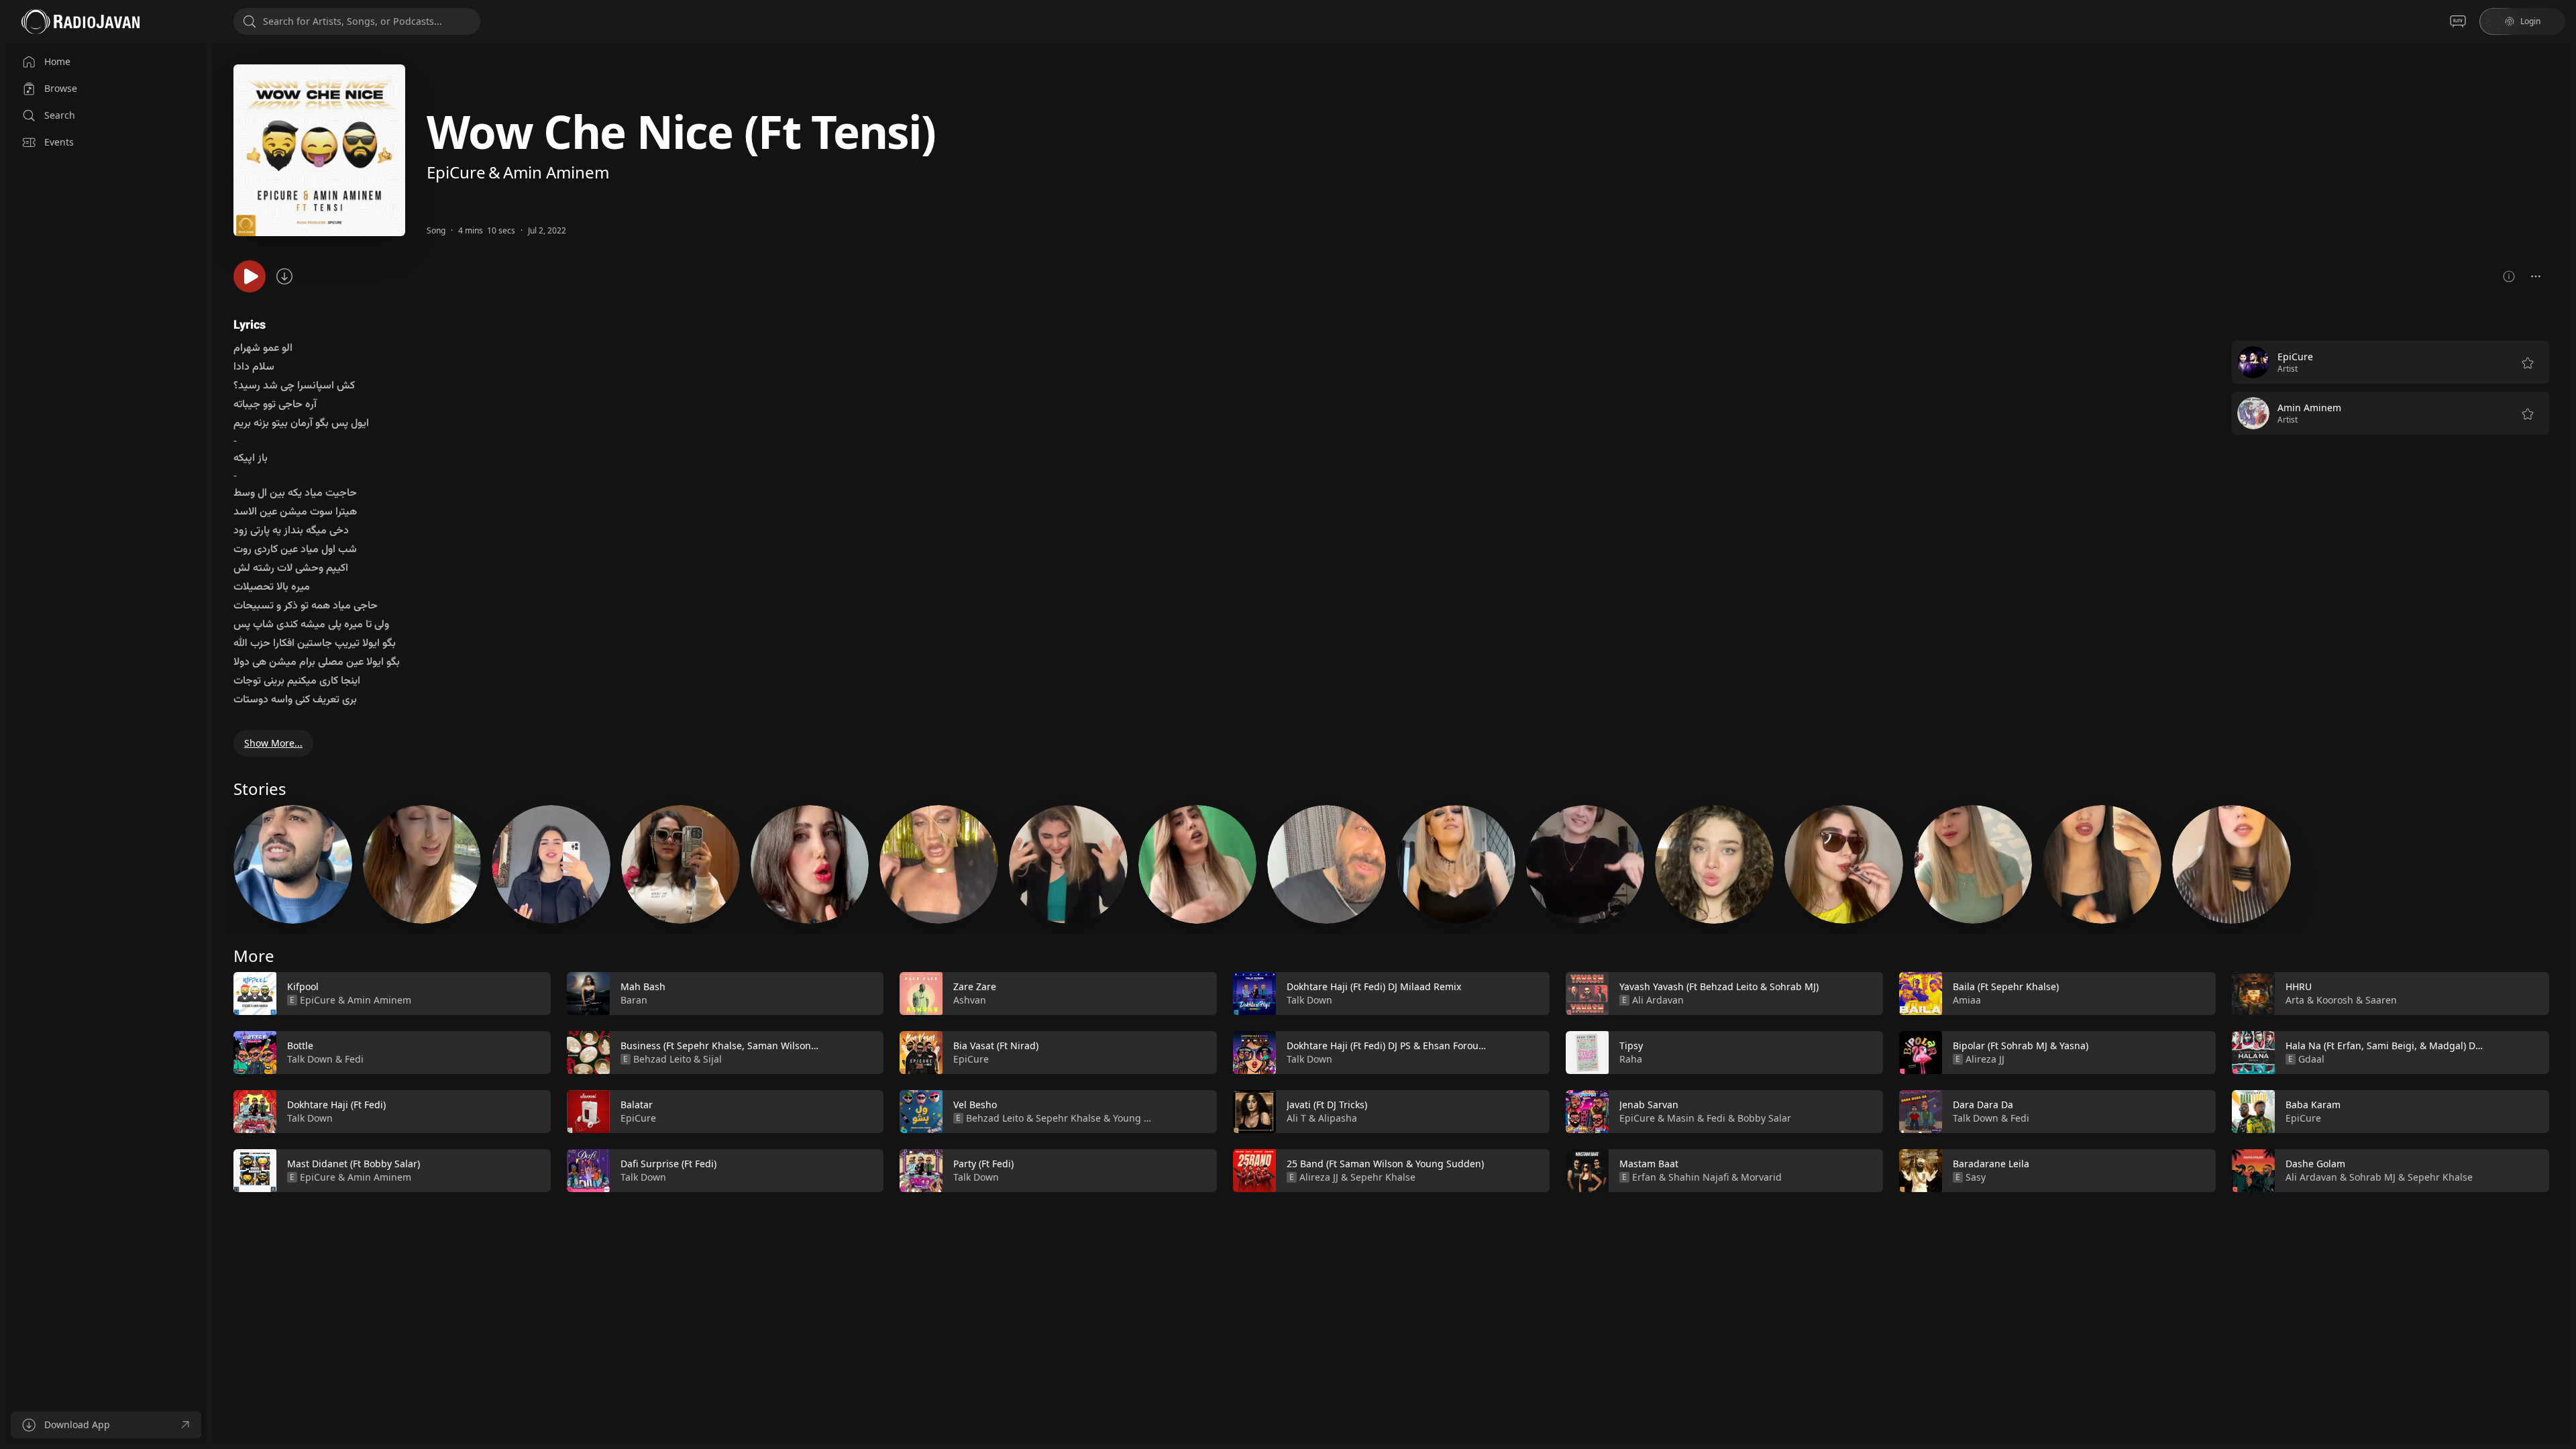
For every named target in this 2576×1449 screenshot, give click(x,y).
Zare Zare (975, 986)
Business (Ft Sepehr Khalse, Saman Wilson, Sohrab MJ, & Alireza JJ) (770, 1045)
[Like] (532, 994)
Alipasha (1338, 1118)
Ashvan (970, 1000)
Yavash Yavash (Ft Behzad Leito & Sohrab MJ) (1719, 986)
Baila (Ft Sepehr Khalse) (2006, 986)
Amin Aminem (556, 172)
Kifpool (303, 986)
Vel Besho (975, 1105)
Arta (2295, 1000)
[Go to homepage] (80, 21)
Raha (1631, 1059)
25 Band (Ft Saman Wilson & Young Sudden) (1385, 1164)
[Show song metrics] (2509, 276)
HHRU (2299, 986)
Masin (1681, 1118)
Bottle (300, 1045)
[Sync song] (284, 276)
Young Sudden (1146, 1118)
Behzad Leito (662, 1059)
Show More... (273, 743)
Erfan (1644, 1177)
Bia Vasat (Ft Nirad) (996, 1045)
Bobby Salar (1764, 1118)
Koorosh (2335, 1000)
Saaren (2381, 1000)
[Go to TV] (2458, 21)
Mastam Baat (1649, 1164)
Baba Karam (2313, 1105)
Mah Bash (643, 986)
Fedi (354, 1059)
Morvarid (1761, 1177)
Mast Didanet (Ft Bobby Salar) (354, 1164)
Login (2530, 21)
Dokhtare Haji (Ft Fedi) (336, 1105)
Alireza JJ (1319, 1177)
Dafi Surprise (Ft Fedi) (668, 1164)
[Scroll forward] (2561, 1079)
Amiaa (1967, 1000)
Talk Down (310, 1059)
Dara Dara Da (1983, 1105)
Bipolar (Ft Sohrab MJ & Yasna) (2021, 1045)
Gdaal (2311, 1059)
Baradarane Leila (1991, 1164)
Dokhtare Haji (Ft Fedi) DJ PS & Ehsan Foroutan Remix (1405, 1045)
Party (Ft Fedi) (983, 1164)
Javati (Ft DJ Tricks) (1327, 1105)
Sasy (1976, 1177)
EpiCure (456, 172)
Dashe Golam (2315, 1164)
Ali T (1296, 1118)
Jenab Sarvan (1649, 1105)
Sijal (712, 1059)
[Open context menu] (2536, 276)
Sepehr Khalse (1068, 1118)
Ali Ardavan (1658, 1000)
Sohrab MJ (2372, 1177)
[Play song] (250, 276)
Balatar (637, 1105)
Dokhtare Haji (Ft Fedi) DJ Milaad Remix (1374, 986)
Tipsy (1631, 1045)
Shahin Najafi (1699, 1177)
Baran (634, 1000)
